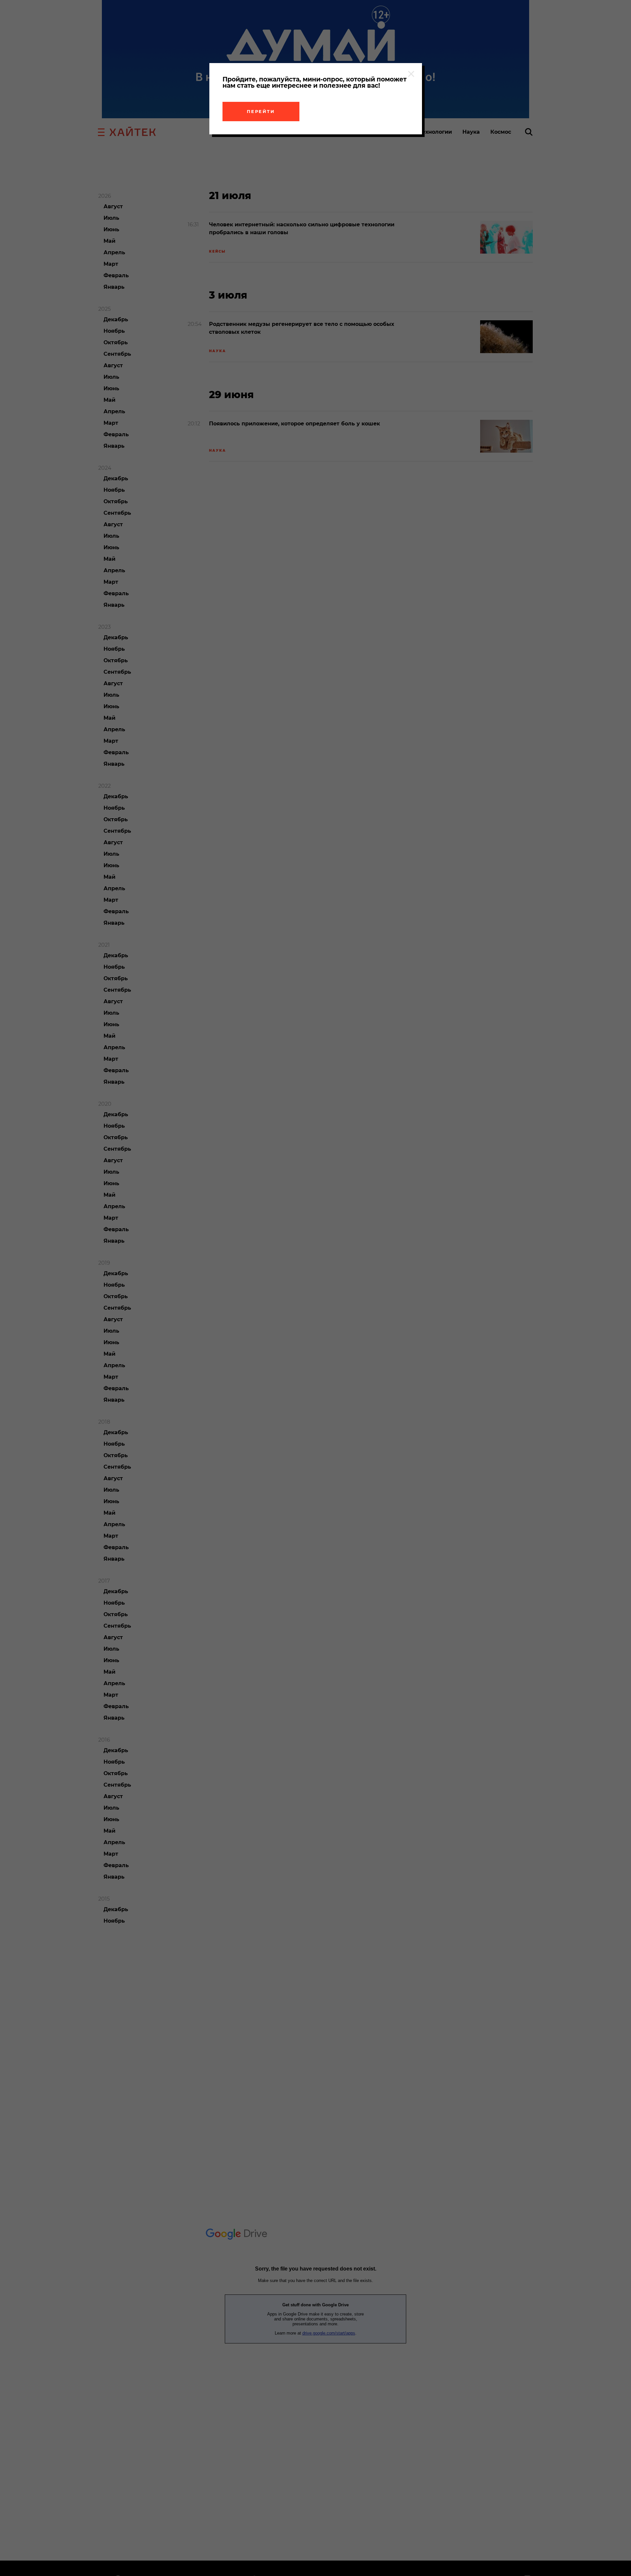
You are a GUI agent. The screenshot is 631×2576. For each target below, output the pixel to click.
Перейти (261, 111)
